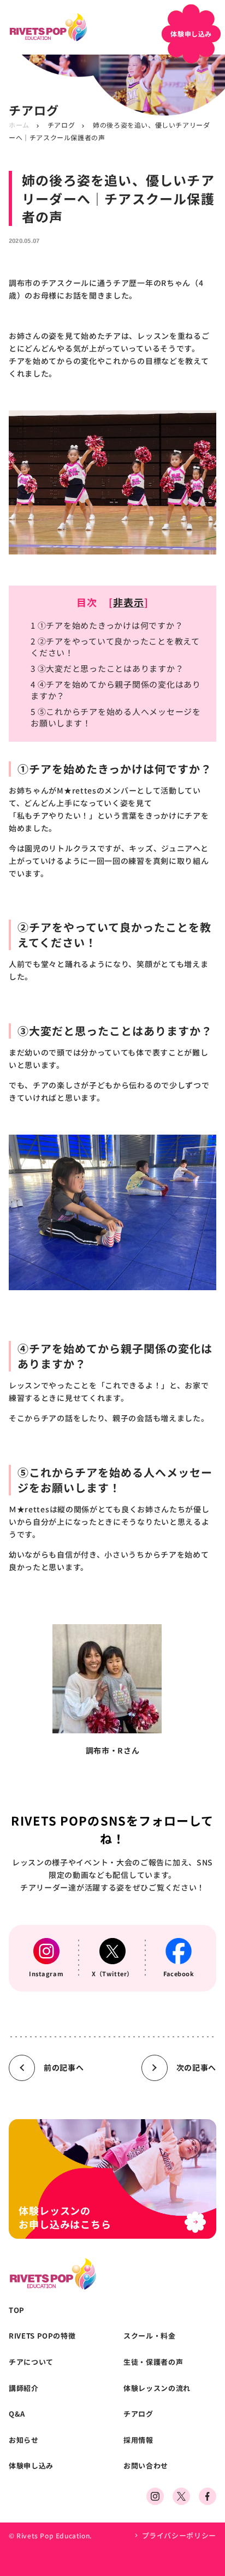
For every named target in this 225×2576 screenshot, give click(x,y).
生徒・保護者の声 (153, 2362)
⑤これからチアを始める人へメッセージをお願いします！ (116, 717)
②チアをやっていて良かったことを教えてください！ (115, 647)
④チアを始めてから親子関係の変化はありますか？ (116, 690)
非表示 (129, 602)
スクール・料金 (150, 2336)
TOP (17, 2310)
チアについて (31, 2362)
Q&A (17, 2414)
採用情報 (138, 2440)
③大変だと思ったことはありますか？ (107, 668)
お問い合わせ (146, 2466)
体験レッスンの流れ (157, 2388)
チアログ (61, 125)
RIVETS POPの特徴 (42, 2336)
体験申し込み (31, 2466)
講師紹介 (24, 2388)
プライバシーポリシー (179, 2535)
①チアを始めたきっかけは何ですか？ (107, 625)
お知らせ (24, 2440)
